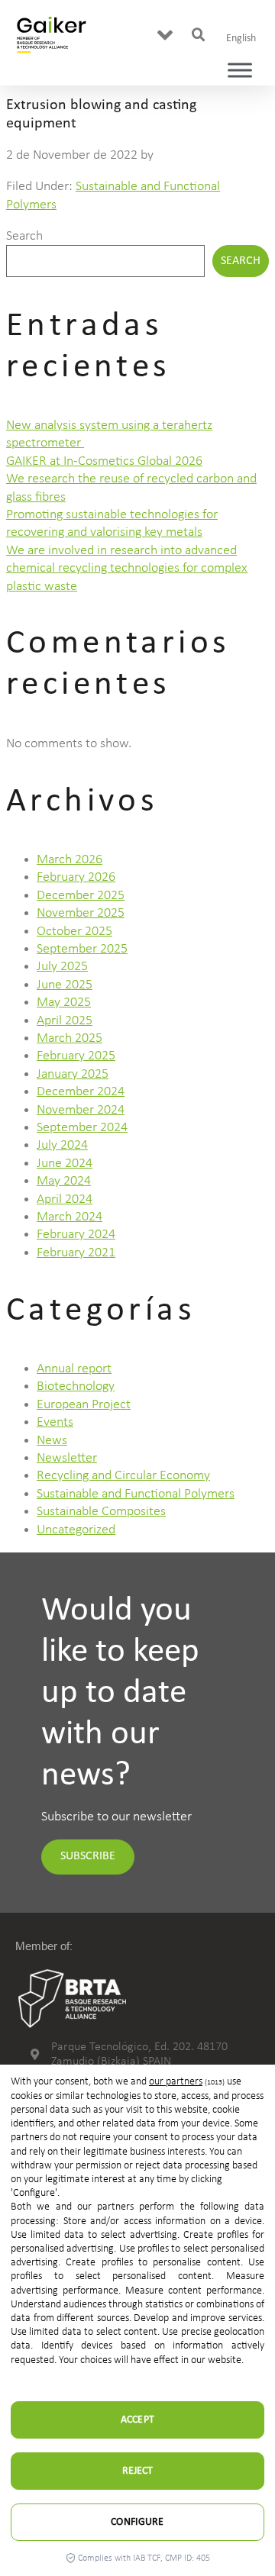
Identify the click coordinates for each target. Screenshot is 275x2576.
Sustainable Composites (101, 1512)
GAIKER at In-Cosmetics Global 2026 (104, 461)
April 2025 (65, 1021)
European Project (84, 1405)
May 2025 (64, 1003)
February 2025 (76, 1056)
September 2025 (82, 949)
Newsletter (67, 1458)
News (52, 1441)
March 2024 (70, 1217)
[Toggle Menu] (240, 71)
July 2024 (62, 1145)
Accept (137, 2420)
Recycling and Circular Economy (123, 1476)
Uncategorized (76, 1530)
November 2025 (81, 913)
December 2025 (81, 896)
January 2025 (73, 1074)
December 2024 (81, 1092)
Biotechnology (76, 1386)
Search (24, 236)
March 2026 (70, 860)
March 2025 (70, 1038)
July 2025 (62, 967)
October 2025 (74, 932)
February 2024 (76, 1235)
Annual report (74, 1369)
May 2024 (64, 1181)
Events (55, 1422)
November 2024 (81, 1110)
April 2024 (65, 1199)
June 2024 (65, 1164)
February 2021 (76, 1253)
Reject (138, 2471)
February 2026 (76, 877)
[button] (165, 35)
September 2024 (82, 1128)
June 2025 (65, 985)
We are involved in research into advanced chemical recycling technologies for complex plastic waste (127, 569)
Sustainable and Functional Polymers (136, 1494)
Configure (137, 2522)
